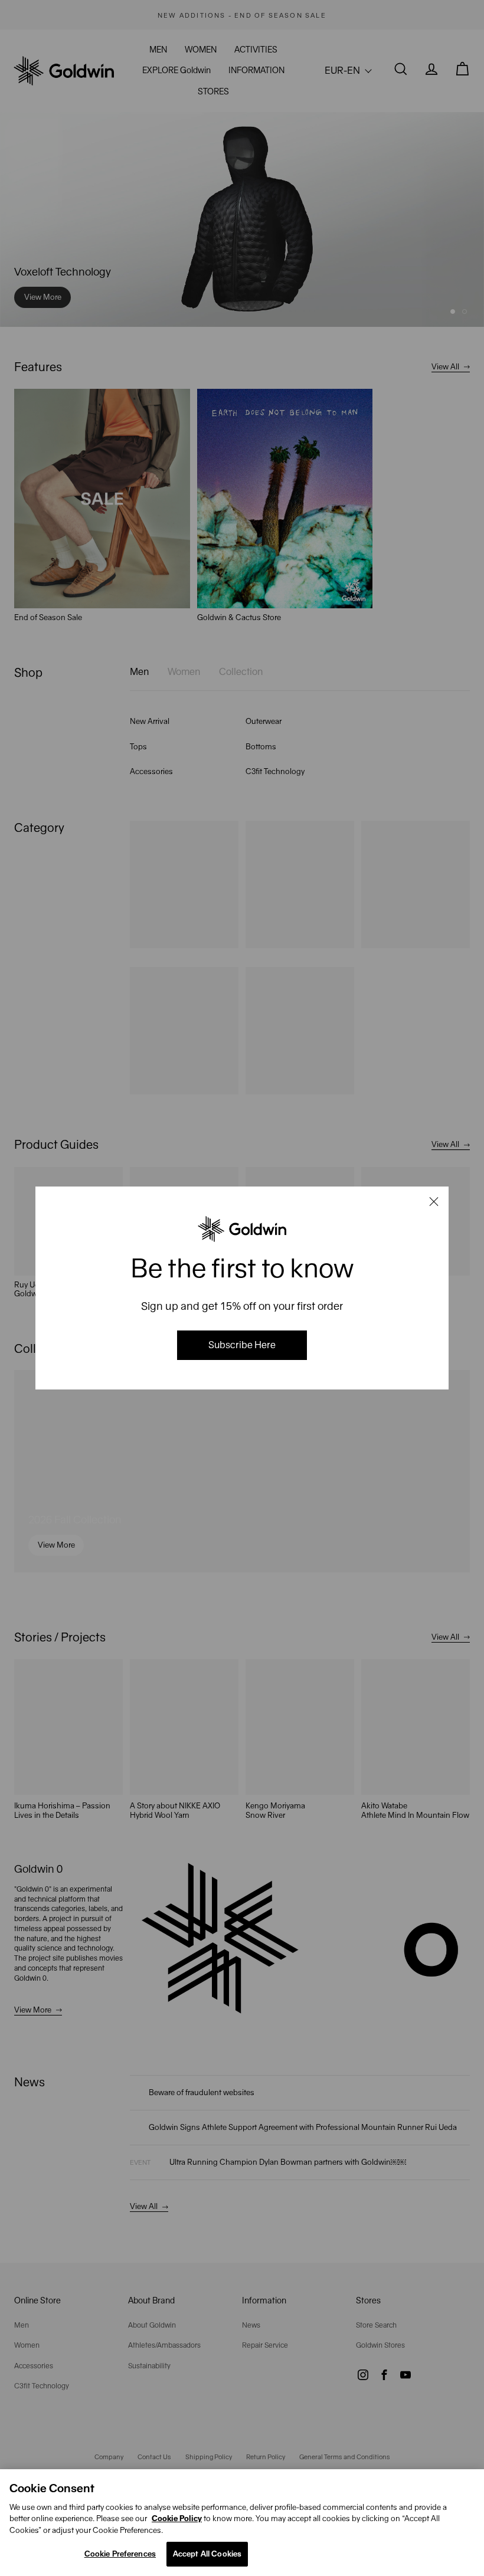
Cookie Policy (177, 2518)
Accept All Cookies (207, 2554)
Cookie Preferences (120, 2554)
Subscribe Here (242, 1345)
